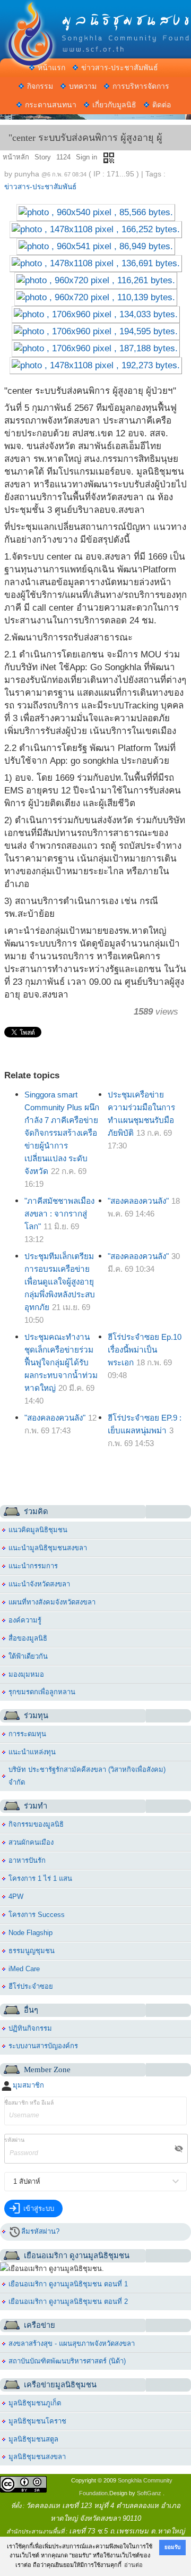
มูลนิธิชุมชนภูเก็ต (35, 2403)
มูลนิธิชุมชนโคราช (37, 2421)
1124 (63, 157)
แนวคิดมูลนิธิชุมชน (38, 1530)
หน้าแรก (51, 67)
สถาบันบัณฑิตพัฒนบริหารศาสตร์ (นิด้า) (67, 2361)
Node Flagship (31, 1933)
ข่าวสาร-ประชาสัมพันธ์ (120, 67)
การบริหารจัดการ (141, 86)
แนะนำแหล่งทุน (32, 1752)
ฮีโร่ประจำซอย (31, 1986)
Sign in (86, 157)
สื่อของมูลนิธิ (28, 1638)
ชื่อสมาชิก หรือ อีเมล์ (29, 2103)
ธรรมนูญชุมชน (32, 1951)
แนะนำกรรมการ (33, 1566)
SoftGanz (149, 2493)
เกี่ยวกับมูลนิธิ (114, 105)
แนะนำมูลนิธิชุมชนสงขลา (48, 1548)
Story (43, 157)
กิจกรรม (40, 86)
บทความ (83, 86)
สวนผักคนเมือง (31, 1842)
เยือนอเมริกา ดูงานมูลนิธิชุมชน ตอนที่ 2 (68, 2301)
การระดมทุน (27, 1734)
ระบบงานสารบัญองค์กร (43, 2046)
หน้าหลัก (16, 157)
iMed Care (24, 1969)
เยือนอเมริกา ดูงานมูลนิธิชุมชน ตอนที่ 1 (68, 2284)
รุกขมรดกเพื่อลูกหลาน (42, 1692)
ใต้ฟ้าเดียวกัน (28, 1656)
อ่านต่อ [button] (133, 2565)
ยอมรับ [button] (172, 2547)
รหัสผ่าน (14, 2140)
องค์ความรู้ (25, 1620)
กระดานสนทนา (51, 105)
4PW (16, 1897)
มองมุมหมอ (26, 1674)
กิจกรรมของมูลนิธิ (36, 1824)
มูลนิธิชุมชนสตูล (33, 2439)
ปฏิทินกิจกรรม (30, 2028)
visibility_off (179, 2149)
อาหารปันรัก (27, 1860)
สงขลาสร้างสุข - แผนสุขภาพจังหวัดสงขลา (72, 2343)
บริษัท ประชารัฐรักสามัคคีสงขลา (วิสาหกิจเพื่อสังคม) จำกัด (87, 1776)
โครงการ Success (37, 1915)
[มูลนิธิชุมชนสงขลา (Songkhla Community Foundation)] (95, 19)
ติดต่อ (162, 105)
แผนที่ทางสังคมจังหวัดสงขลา (52, 1602)
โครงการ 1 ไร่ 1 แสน (40, 1878)
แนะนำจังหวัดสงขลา (39, 1584)
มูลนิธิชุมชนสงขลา (37, 2457)
